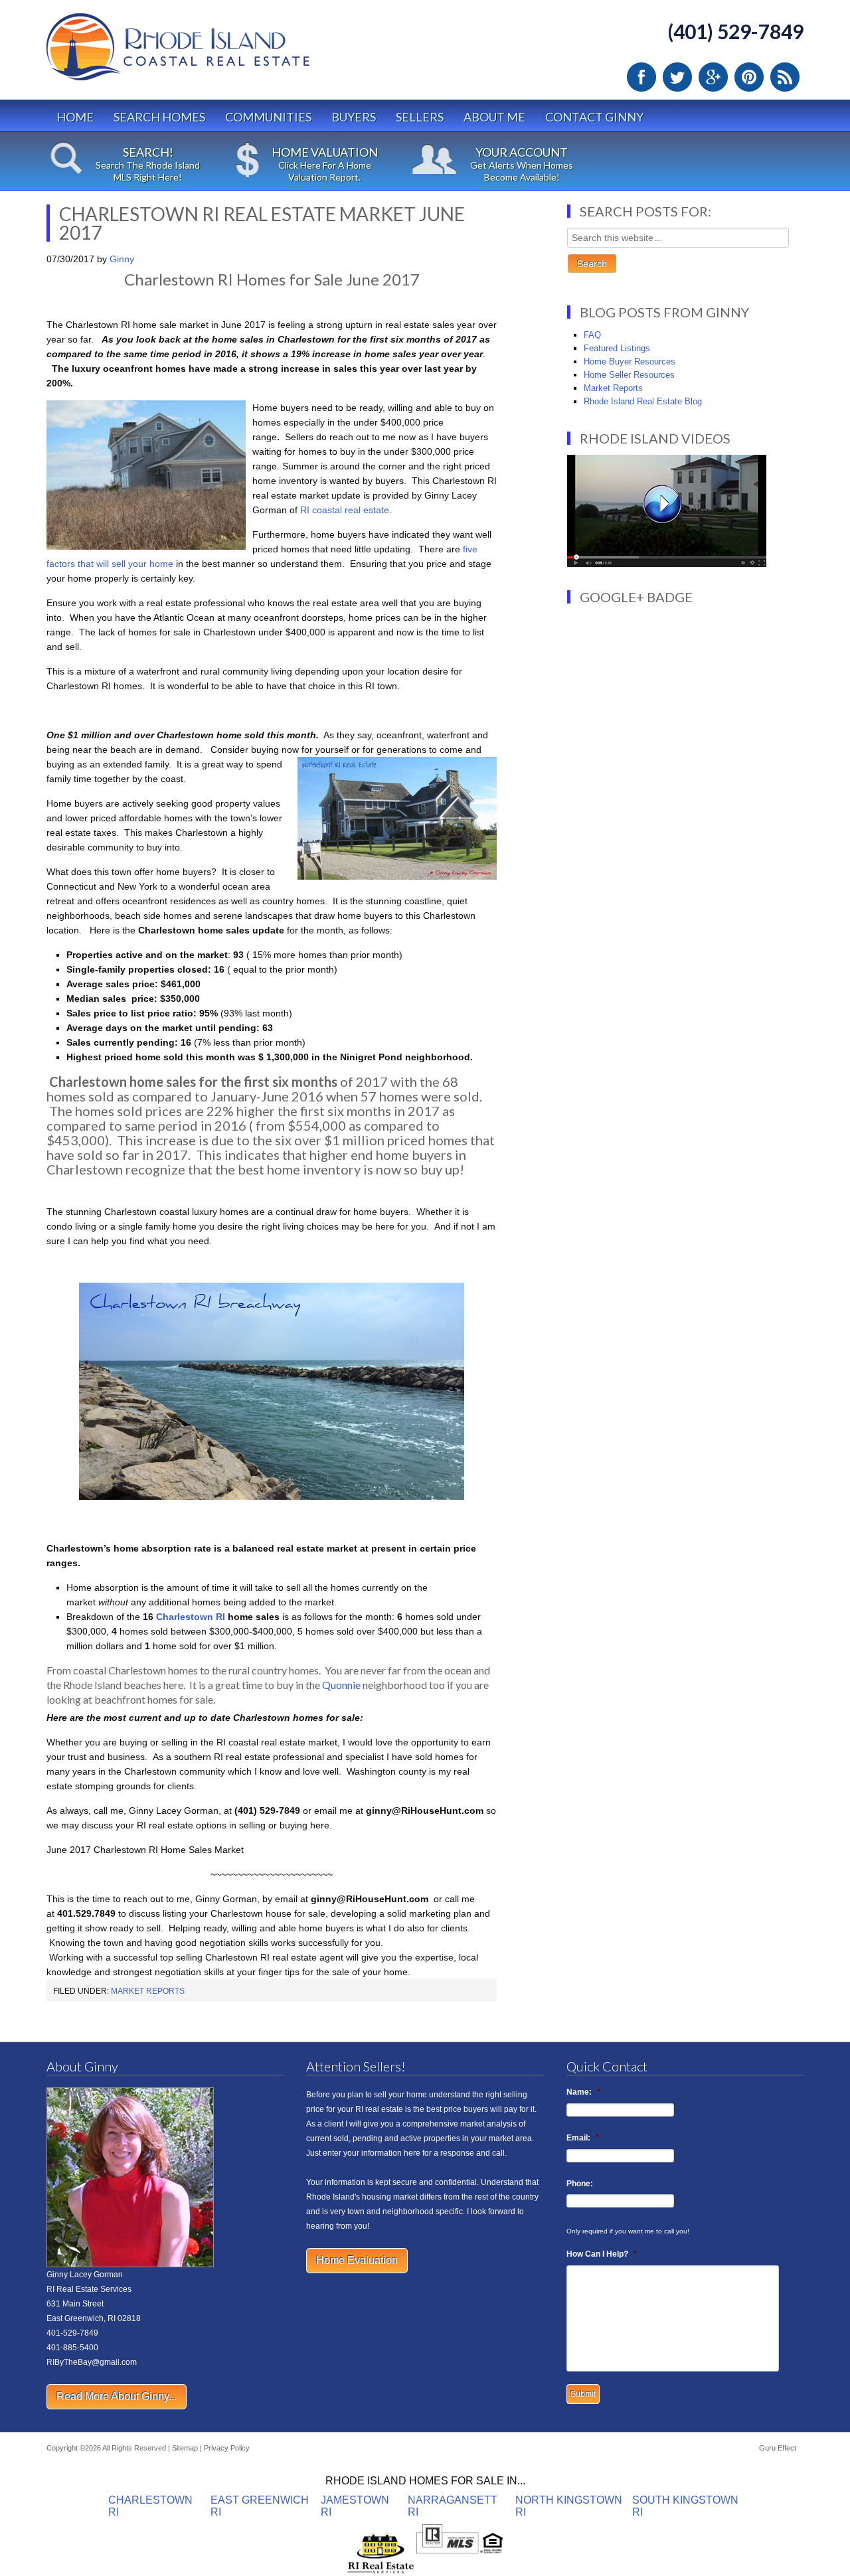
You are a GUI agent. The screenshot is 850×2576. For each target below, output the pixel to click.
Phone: (580, 2184)
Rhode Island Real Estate (206, 53)
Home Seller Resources (629, 375)
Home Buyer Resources (630, 362)
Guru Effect (778, 2448)
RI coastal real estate (345, 510)
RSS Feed (785, 77)
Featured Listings (617, 348)
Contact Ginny (594, 117)
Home (75, 117)
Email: (583, 2138)
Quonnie (341, 1685)
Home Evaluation (357, 2260)
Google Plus (713, 77)
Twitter (677, 77)
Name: (583, 2092)
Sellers (420, 117)
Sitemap (185, 2448)
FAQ (592, 335)
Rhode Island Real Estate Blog (643, 401)
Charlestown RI (189, 1617)
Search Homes (159, 117)
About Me (494, 117)
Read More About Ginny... (117, 2396)
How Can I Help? (602, 2254)
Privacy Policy (227, 2448)
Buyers (354, 117)
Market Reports (148, 1991)
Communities (268, 117)
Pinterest (749, 77)
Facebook (641, 77)
